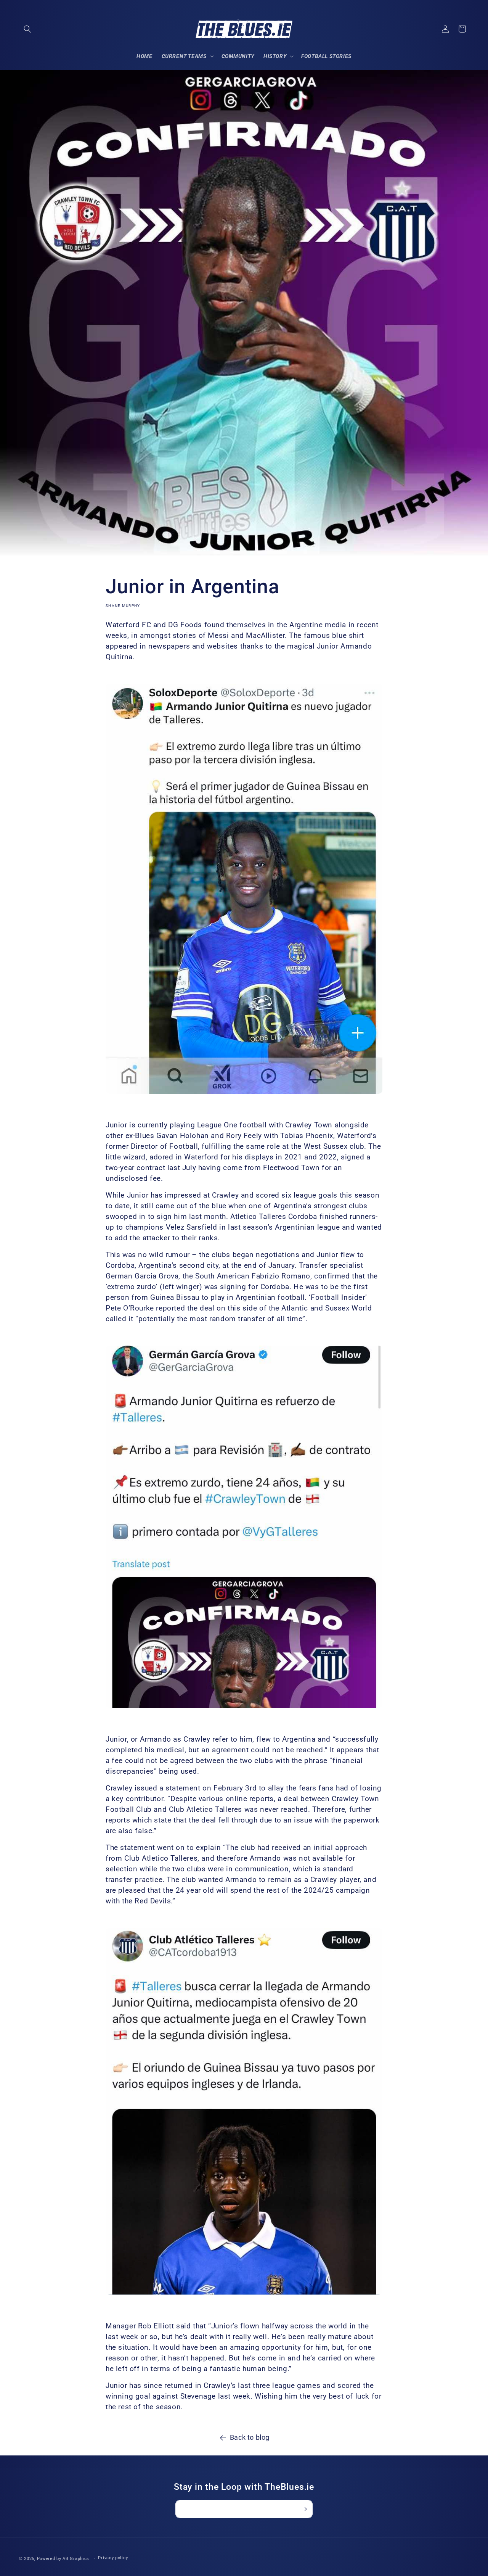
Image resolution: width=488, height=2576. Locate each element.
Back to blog (250, 2437)
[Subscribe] (304, 2509)
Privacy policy (113, 2558)
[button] (27, 29)
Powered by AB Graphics (63, 2559)
